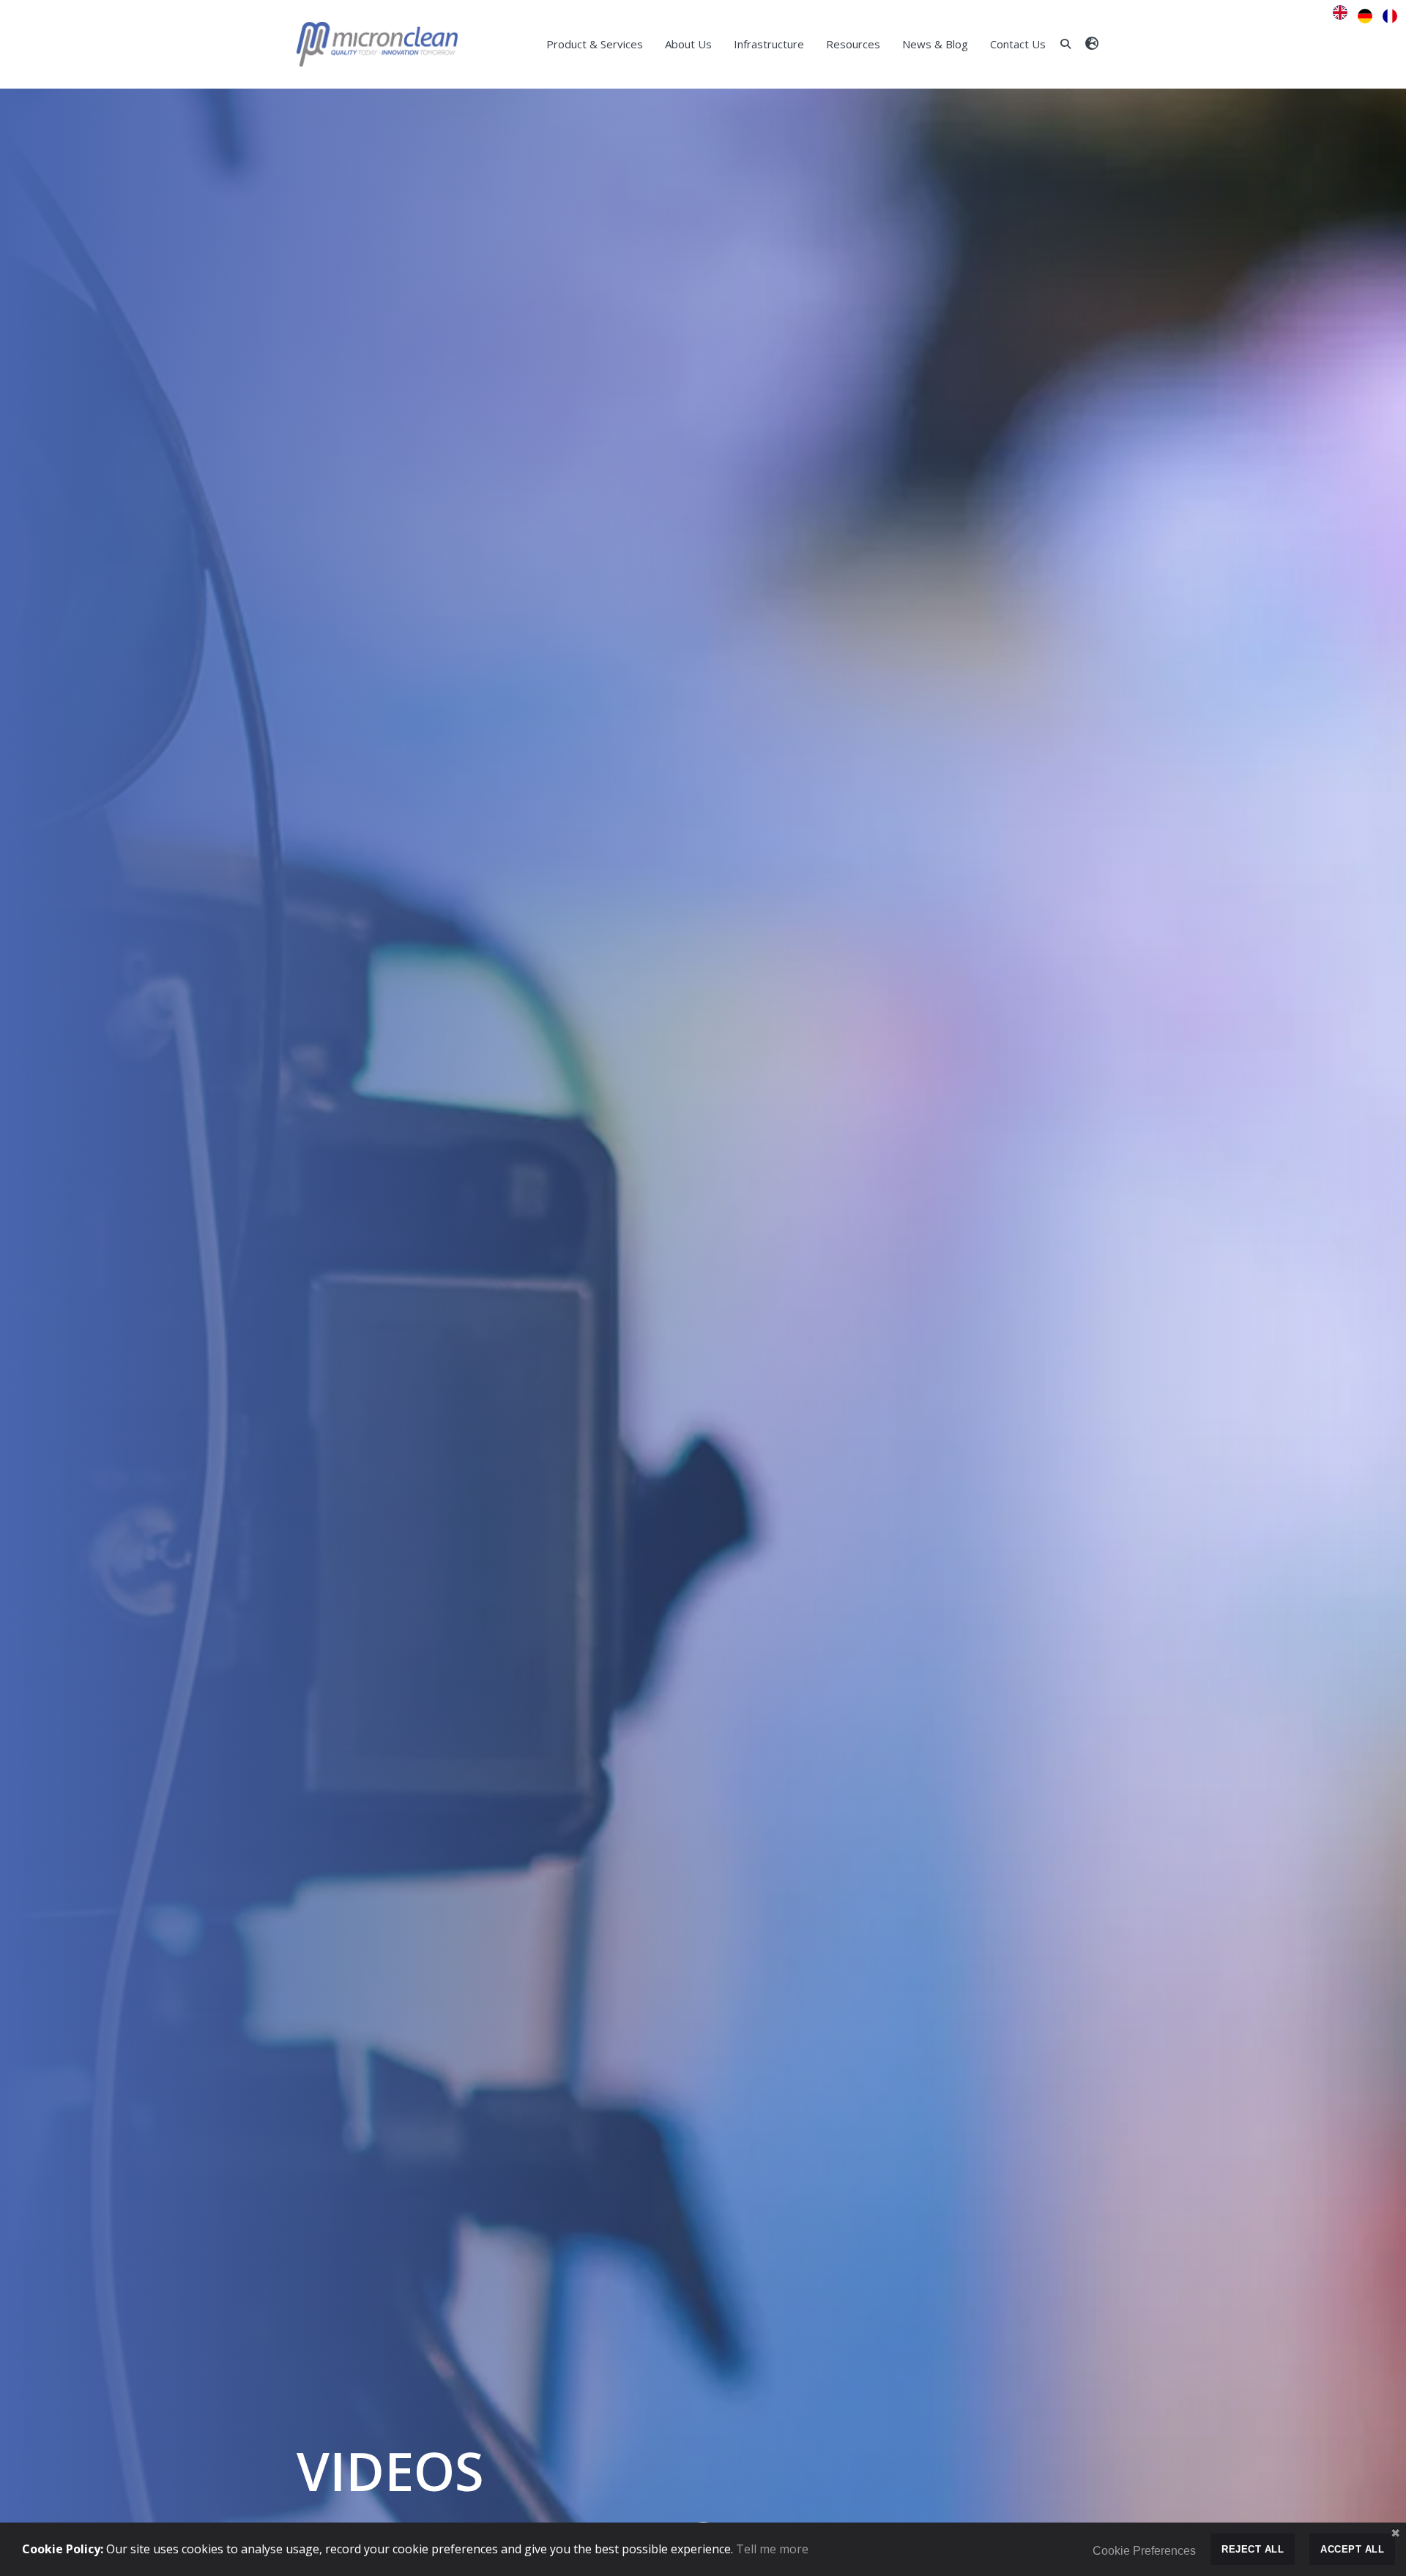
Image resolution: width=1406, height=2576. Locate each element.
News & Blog (935, 44)
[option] (1369, 16)
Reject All (1253, 2549)
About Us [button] (688, 44)
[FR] (1390, 16)
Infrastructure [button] (769, 44)
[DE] (1369, 16)
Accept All (1352, 2549)
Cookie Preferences (1144, 2551)
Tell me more (772, 2549)
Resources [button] (853, 44)
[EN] (1344, 16)
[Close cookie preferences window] (1395, 2534)
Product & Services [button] (595, 44)
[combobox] (1344, 16)
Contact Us (1018, 44)
